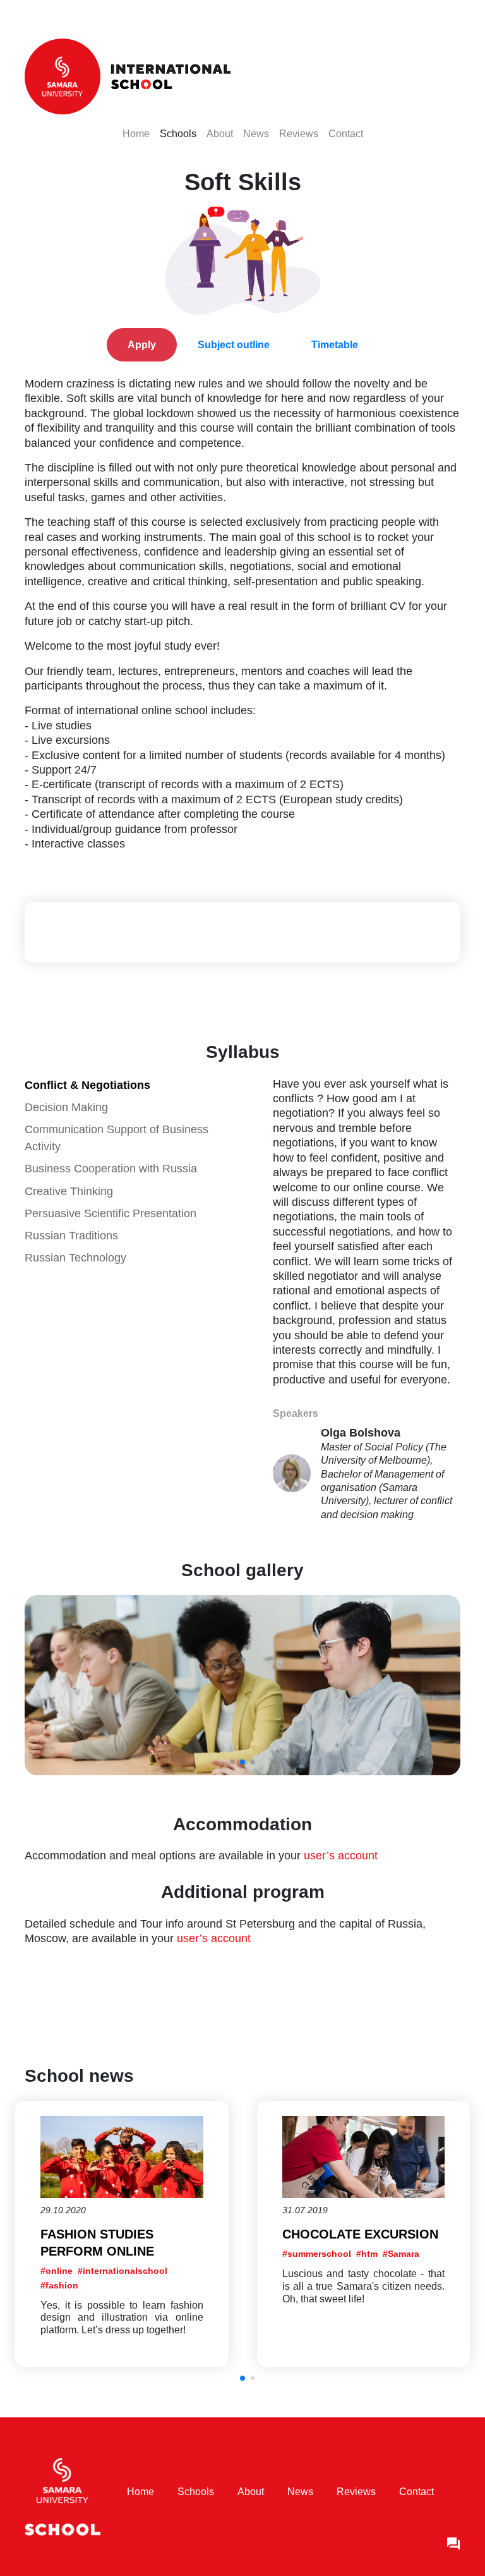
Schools (178, 133)
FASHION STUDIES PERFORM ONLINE (97, 2243)
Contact (346, 133)
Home (136, 133)
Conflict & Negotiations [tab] (87, 1085)
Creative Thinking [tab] (69, 1191)
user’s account (341, 1856)
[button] (242, 2378)
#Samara (401, 2254)
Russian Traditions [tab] (71, 1236)
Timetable (335, 345)
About (220, 133)
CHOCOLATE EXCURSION (360, 2234)
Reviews (299, 133)
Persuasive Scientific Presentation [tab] (111, 1213)
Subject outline (234, 345)
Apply (142, 345)
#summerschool (317, 2254)
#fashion (59, 2285)
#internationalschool (123, 2271)
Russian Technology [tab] (75, 1258)
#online (57, 2271)
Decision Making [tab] (66, 1107)
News (256, 133)
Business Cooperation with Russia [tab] (111, 1169)
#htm (367, 2254)
